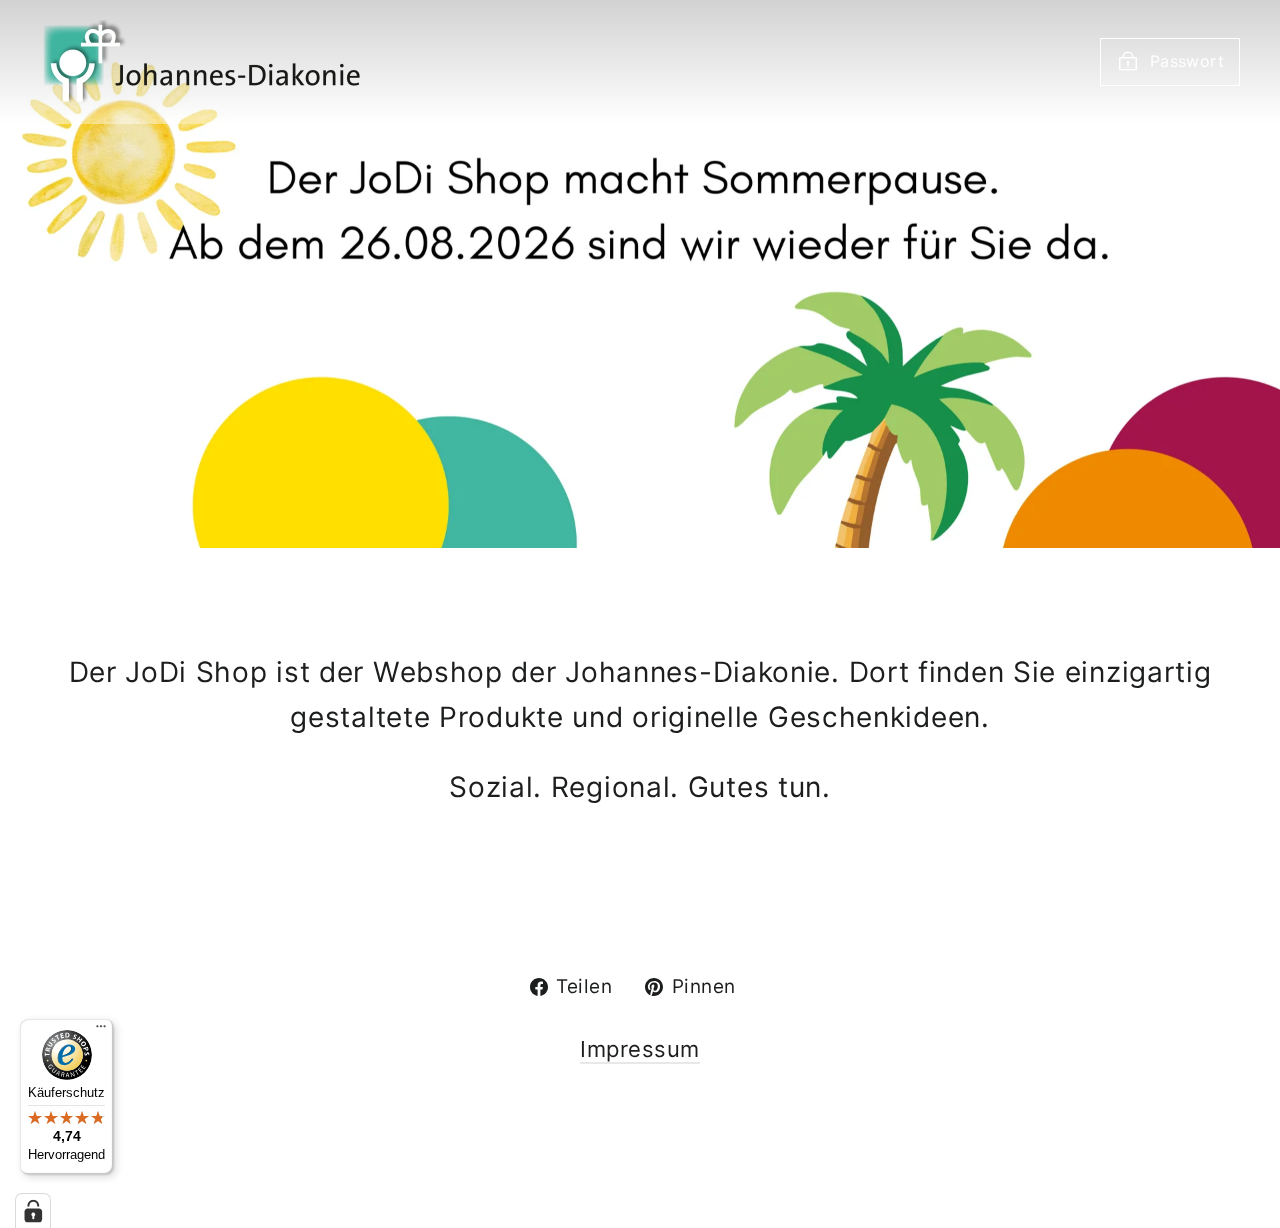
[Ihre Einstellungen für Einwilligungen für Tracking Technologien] (33, 1211)
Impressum (640, 1049)
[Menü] (101, 1031)
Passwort (1187, 61)
